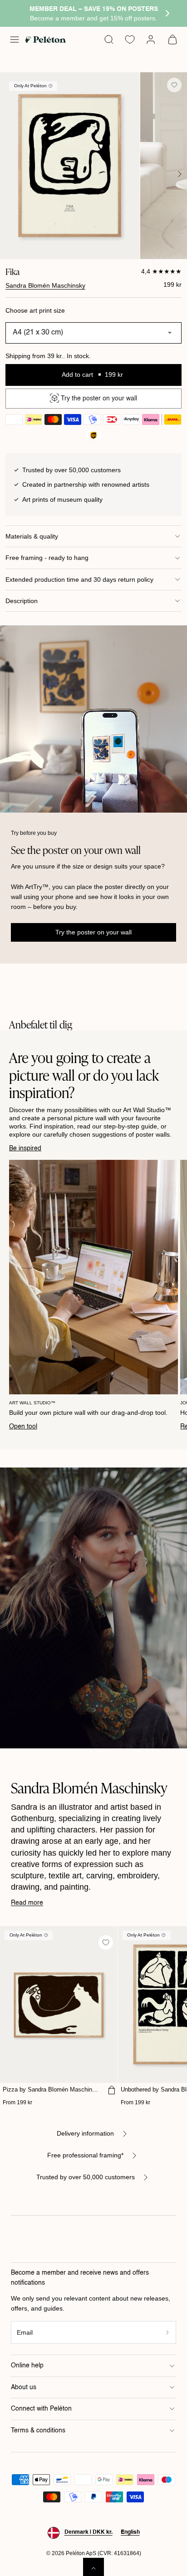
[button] (15, 40)
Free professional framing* (85, 2155)
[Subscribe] (168, 2333)
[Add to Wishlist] (174, 85)
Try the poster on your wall (93, 932)
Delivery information (85, 2133)
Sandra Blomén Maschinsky (45, 285)
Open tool (23, 1427)
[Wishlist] (130, 40)
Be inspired (25, 1148)
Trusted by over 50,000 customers (86, 2177)
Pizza (51, 2089)
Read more (27, 1903)
